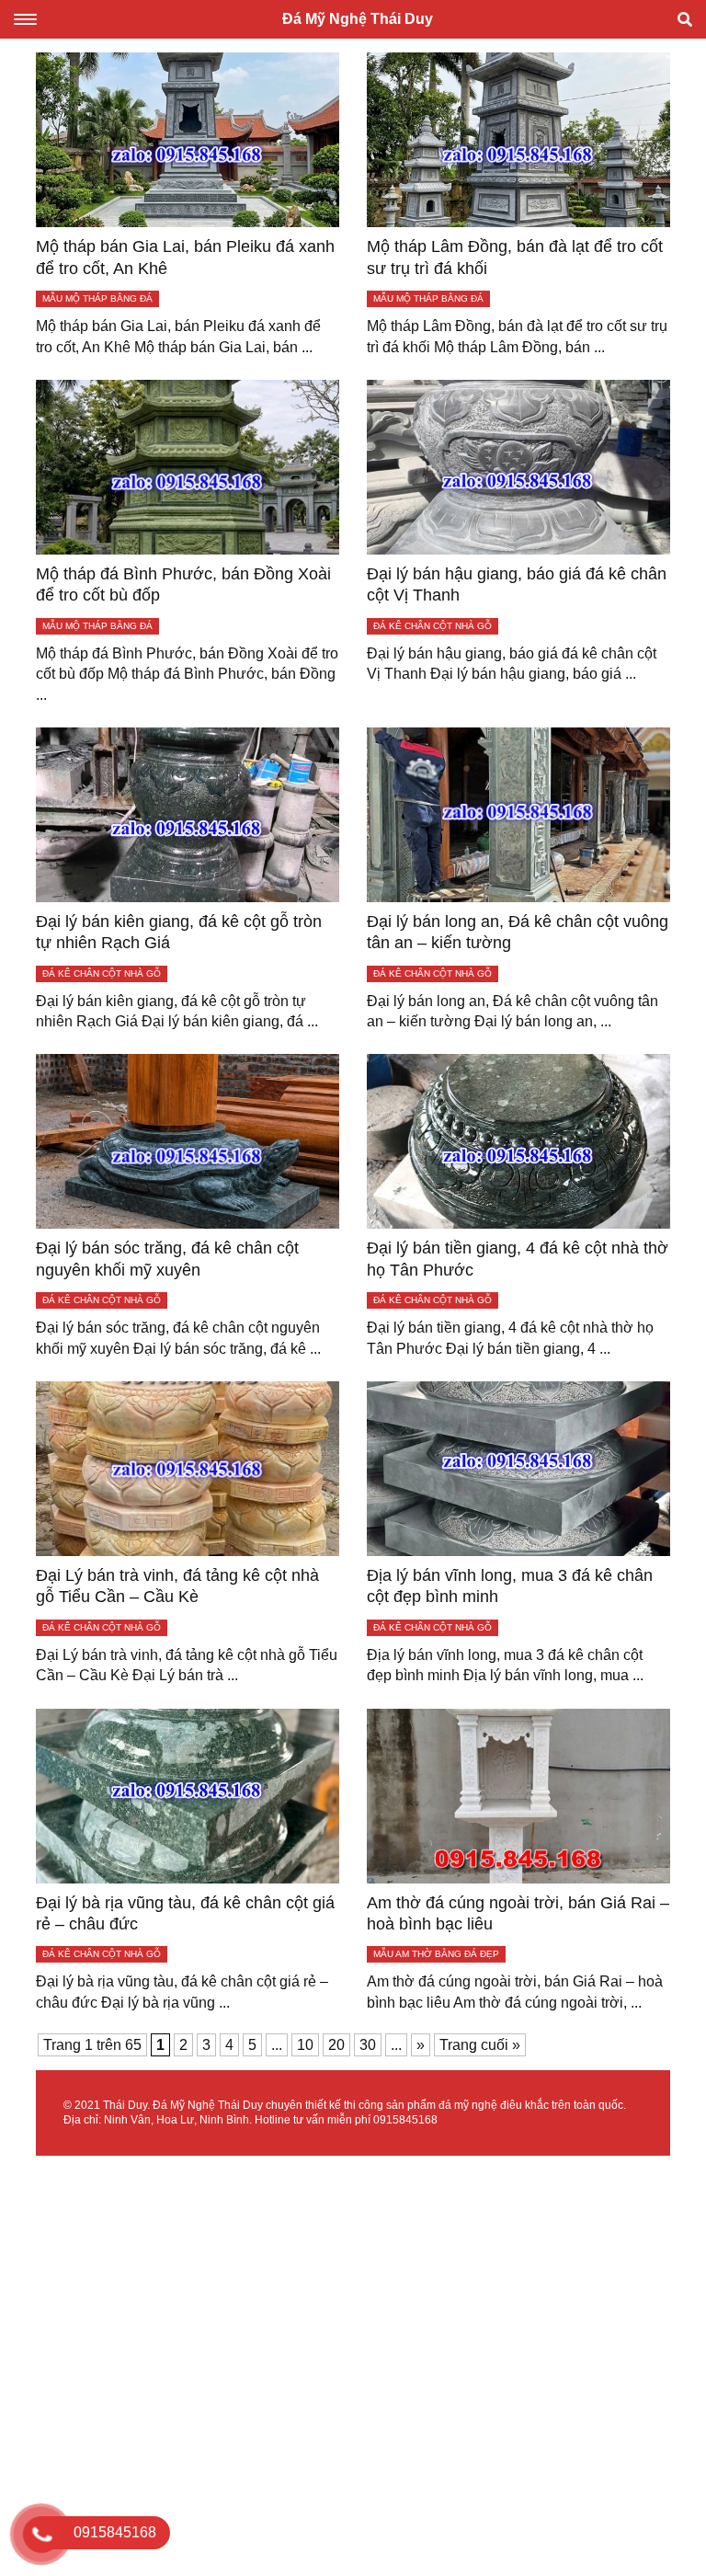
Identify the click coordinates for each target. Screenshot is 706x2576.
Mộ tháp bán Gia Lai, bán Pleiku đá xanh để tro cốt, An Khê (185, 257)
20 (336, 2045)
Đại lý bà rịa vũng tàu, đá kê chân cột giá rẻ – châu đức (185, 1913)
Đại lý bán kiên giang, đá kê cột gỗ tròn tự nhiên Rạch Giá (179, 932)
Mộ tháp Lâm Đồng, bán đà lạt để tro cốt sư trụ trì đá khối (515, 257)
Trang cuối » (480, 2045)
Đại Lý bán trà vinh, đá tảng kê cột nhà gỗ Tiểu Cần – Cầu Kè (177, 1586)
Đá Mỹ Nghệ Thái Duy (358, 19)
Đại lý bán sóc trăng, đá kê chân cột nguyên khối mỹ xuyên (167, 1259)
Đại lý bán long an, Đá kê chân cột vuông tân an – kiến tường (518, 932)
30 (368, 2045)
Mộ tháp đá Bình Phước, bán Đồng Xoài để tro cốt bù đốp (183, 584)
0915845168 (405, 2120)
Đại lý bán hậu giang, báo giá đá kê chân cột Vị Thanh (517, 584)
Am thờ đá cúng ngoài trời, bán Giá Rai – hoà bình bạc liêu (518, 1913)
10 (305, 2045)
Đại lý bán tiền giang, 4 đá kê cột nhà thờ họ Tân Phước (518, 1259)
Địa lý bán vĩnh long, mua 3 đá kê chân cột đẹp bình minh (510, 1586)
